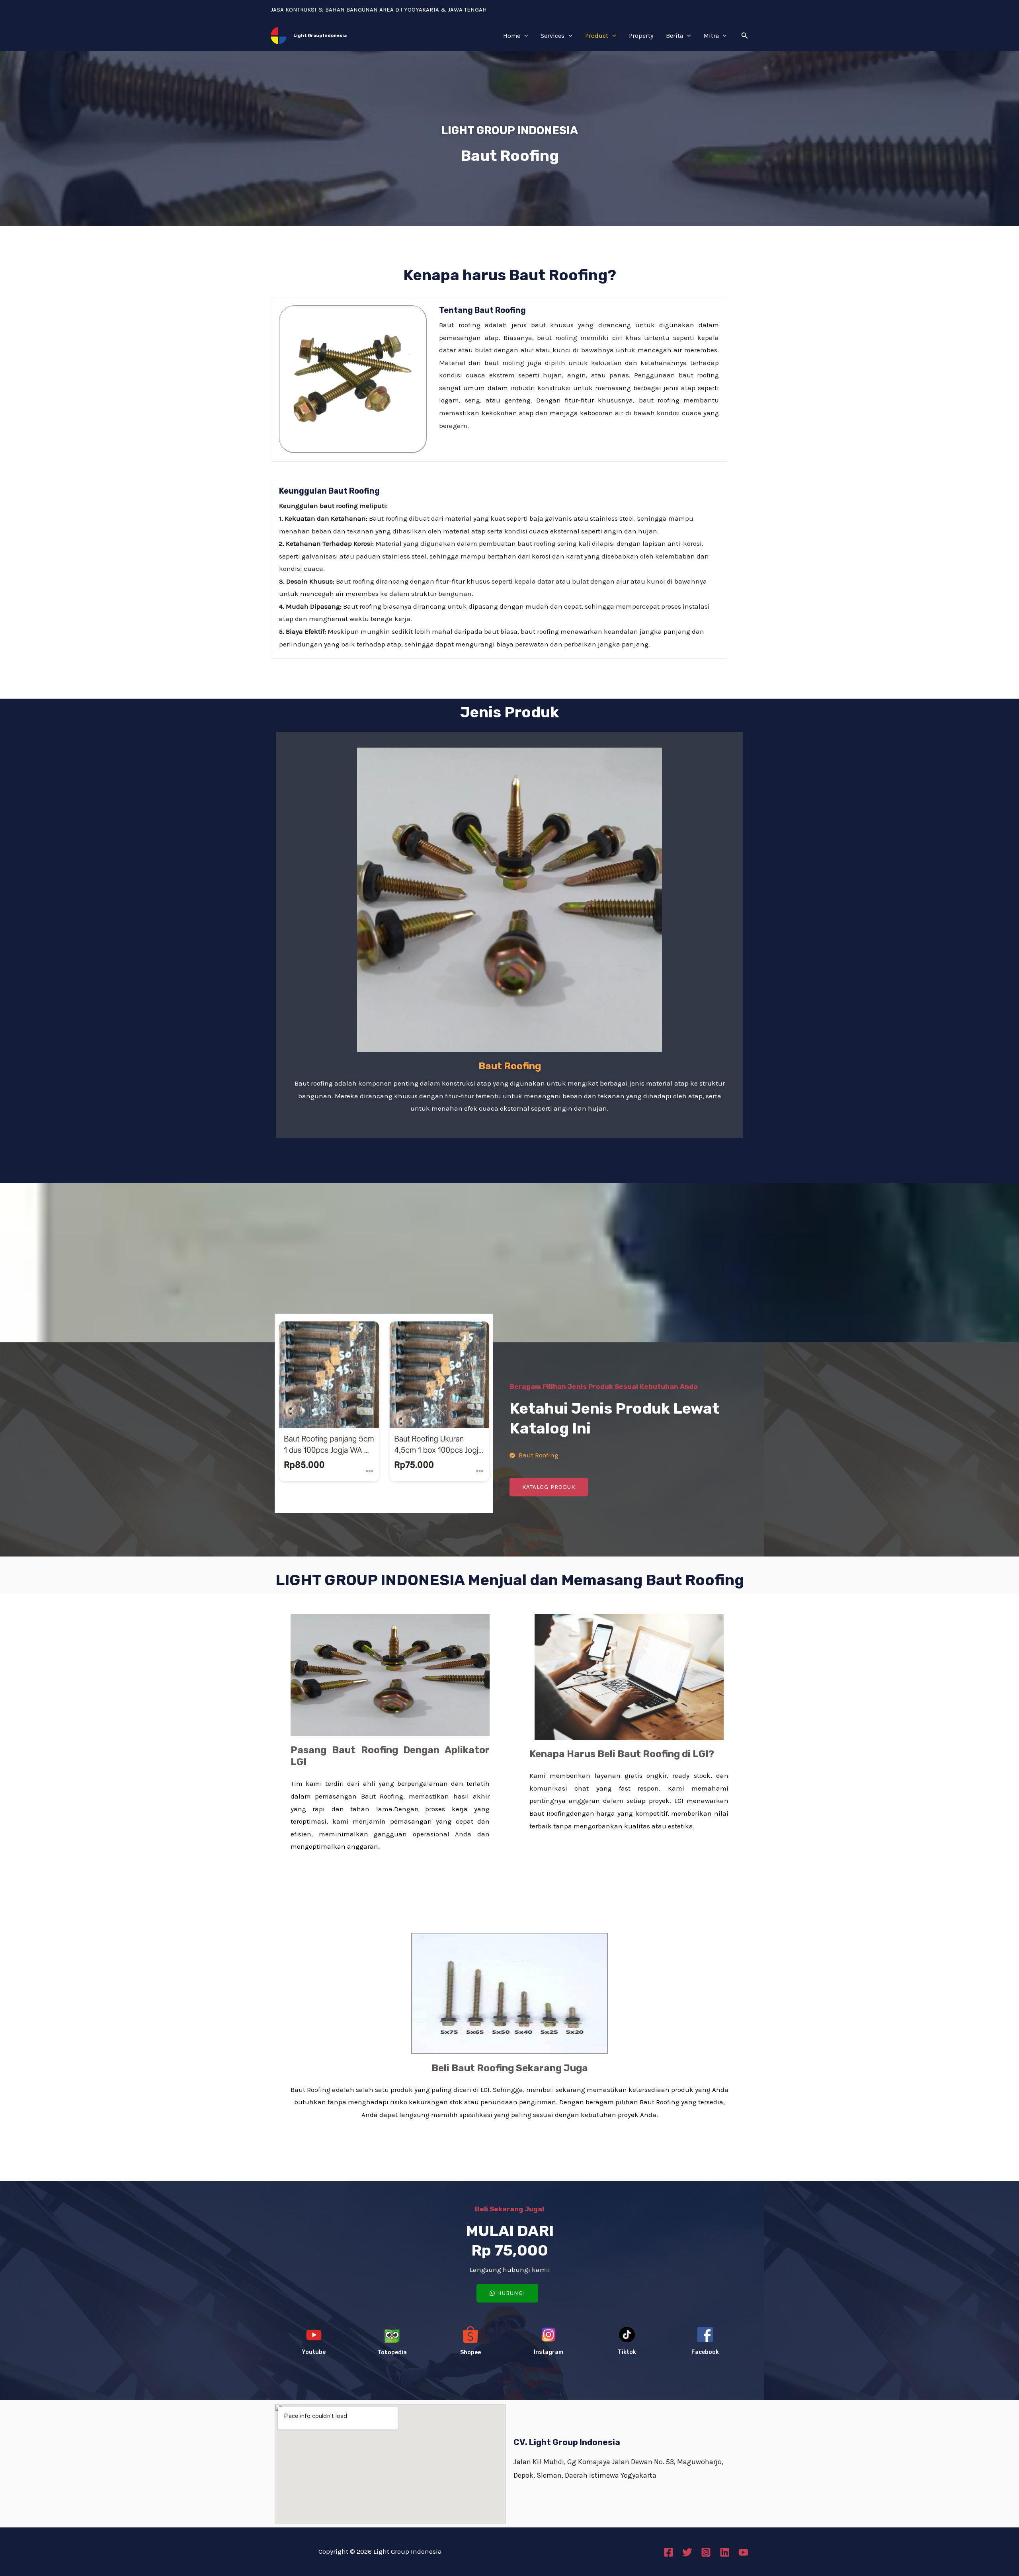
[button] (745, 36)
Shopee (470, 2352)
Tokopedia (392, 2352)
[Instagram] (706, 2552)
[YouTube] (743, 2552)
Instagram (549, 2352)
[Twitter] (687, 2552)
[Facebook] (669, 2552)
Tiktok (627, 2352)
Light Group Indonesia (320, 36)
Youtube (314, 2352)
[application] (524, 36)
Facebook (705, 2352)
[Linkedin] (725, 2552)
